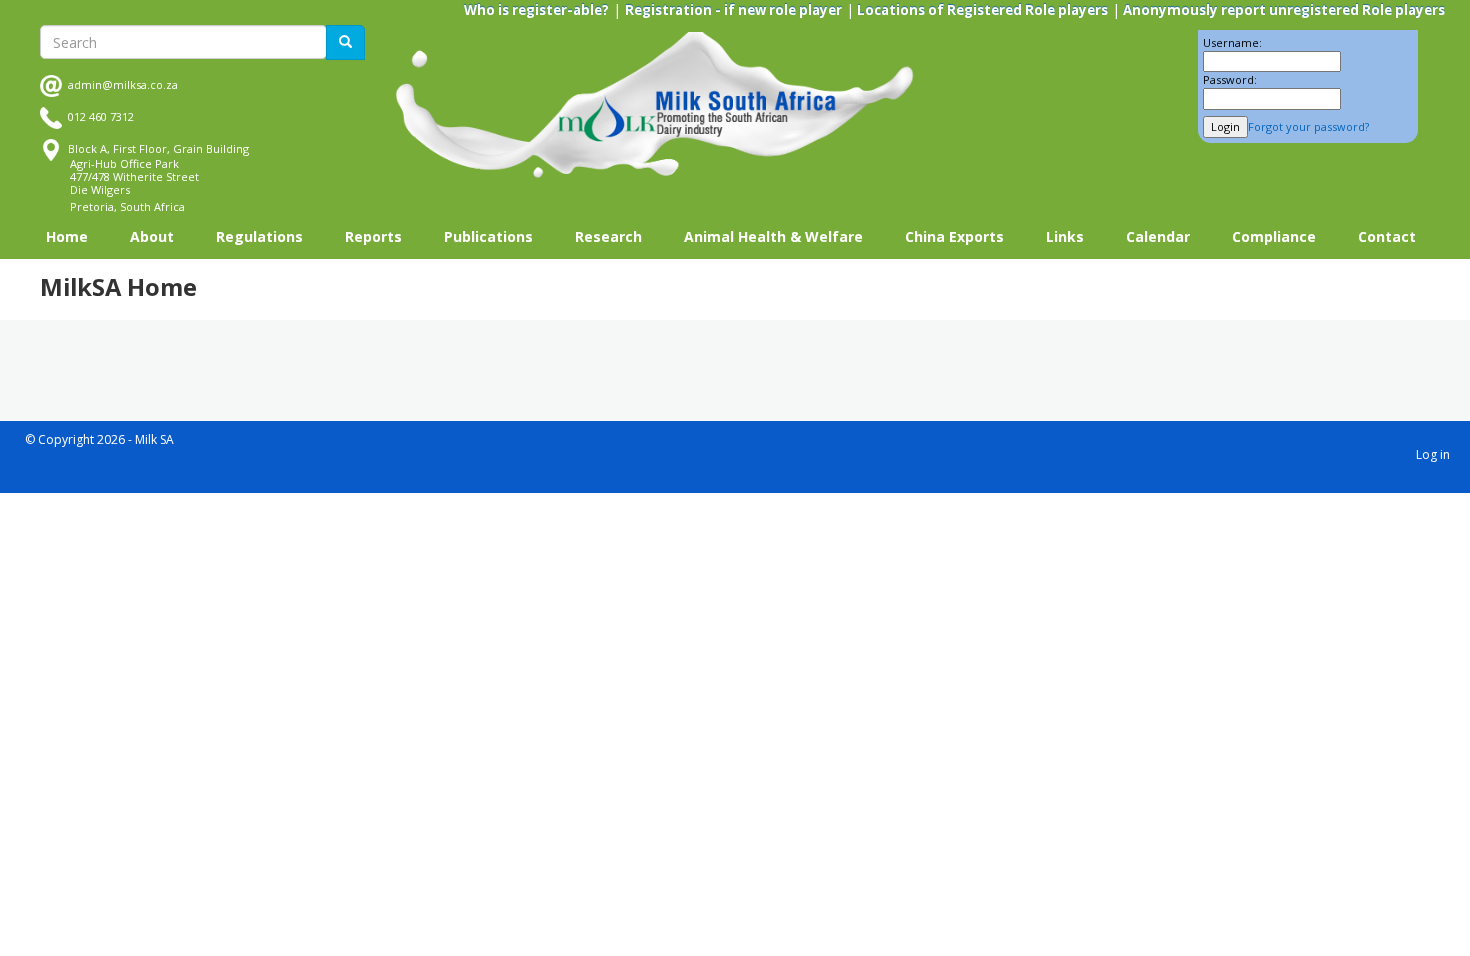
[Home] (655, 105)
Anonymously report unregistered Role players (1282, 10)
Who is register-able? (536, 10)
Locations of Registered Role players (981, 10)
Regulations (259, 236)
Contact (1387, 236)
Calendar (1158, 236)
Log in (1433, 454)
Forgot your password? (1308, 126)
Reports (373, 236)
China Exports (954, 236)
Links (1065, 236)
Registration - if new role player (733, 10)
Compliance (1274, 236)
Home (67, 236)
